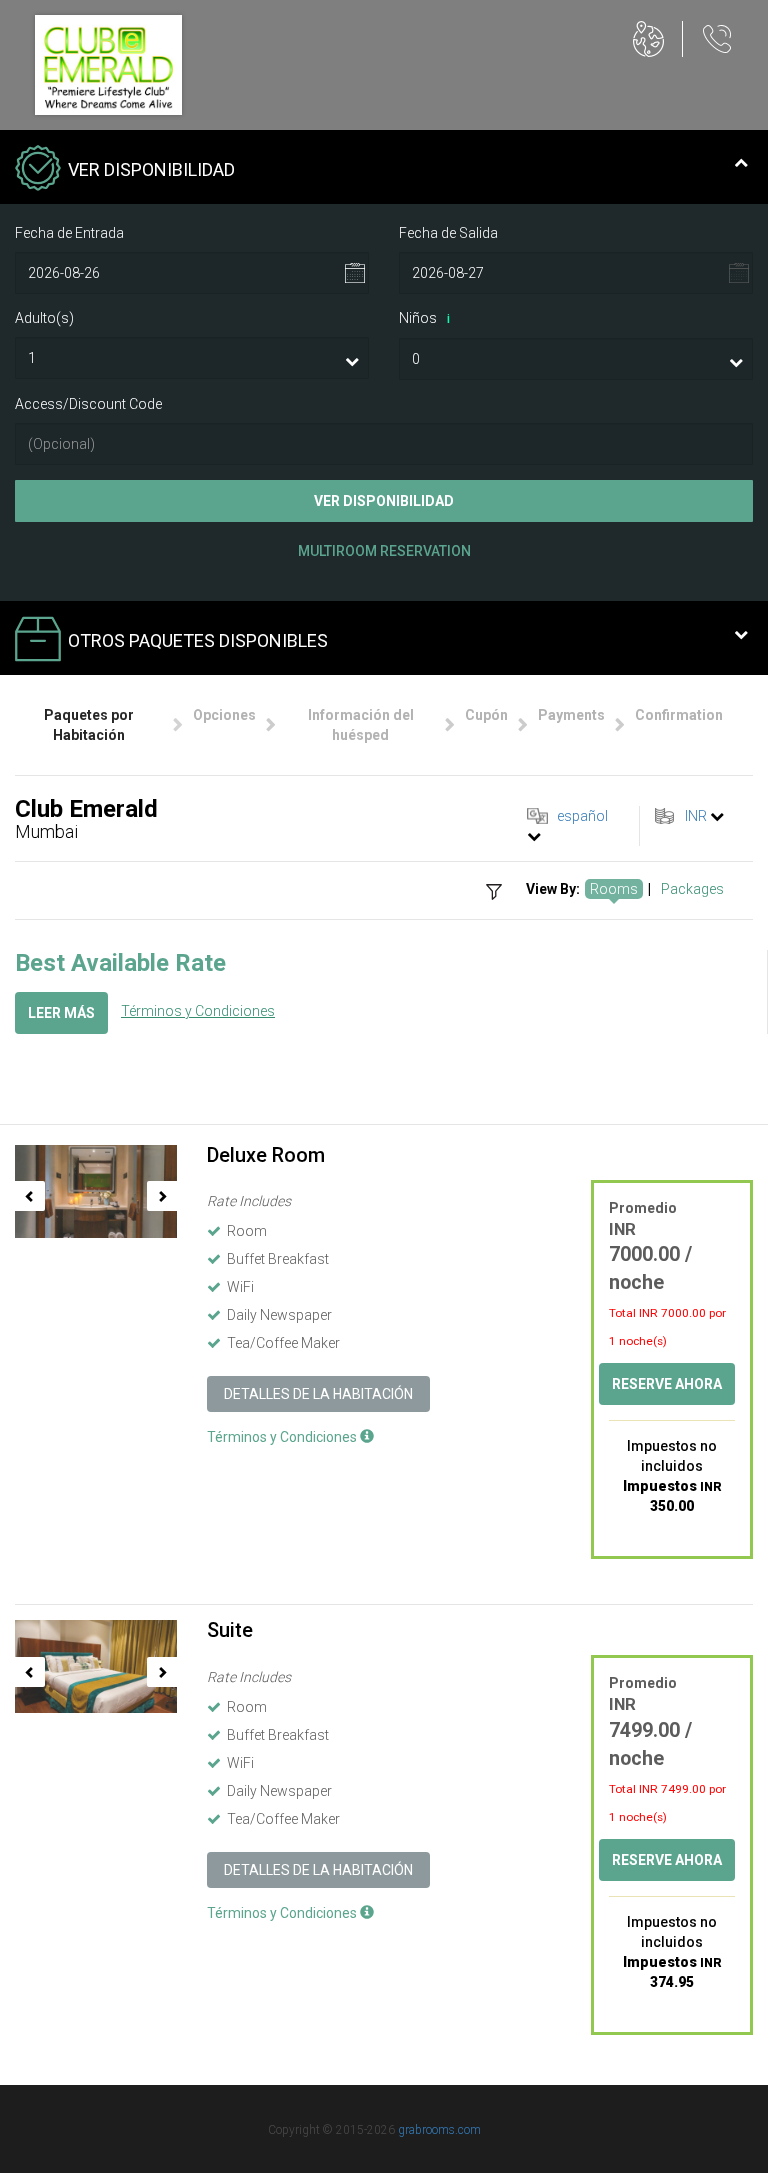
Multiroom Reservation (384, 551)
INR (696, 816)
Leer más (61, 1013)
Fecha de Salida (448, 233)
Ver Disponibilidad (384, 501)
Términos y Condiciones (198, 1011)
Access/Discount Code (88, 404)
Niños (424, 318)
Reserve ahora (667, 1384)
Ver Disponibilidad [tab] (151, 169)
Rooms (614, 889)
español (582, 816)
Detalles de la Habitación (318, 1394)
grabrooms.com (439, 2130)
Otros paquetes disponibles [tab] (198, 640)
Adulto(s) (44, 318)
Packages (692, 889)
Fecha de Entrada (69, 233)
